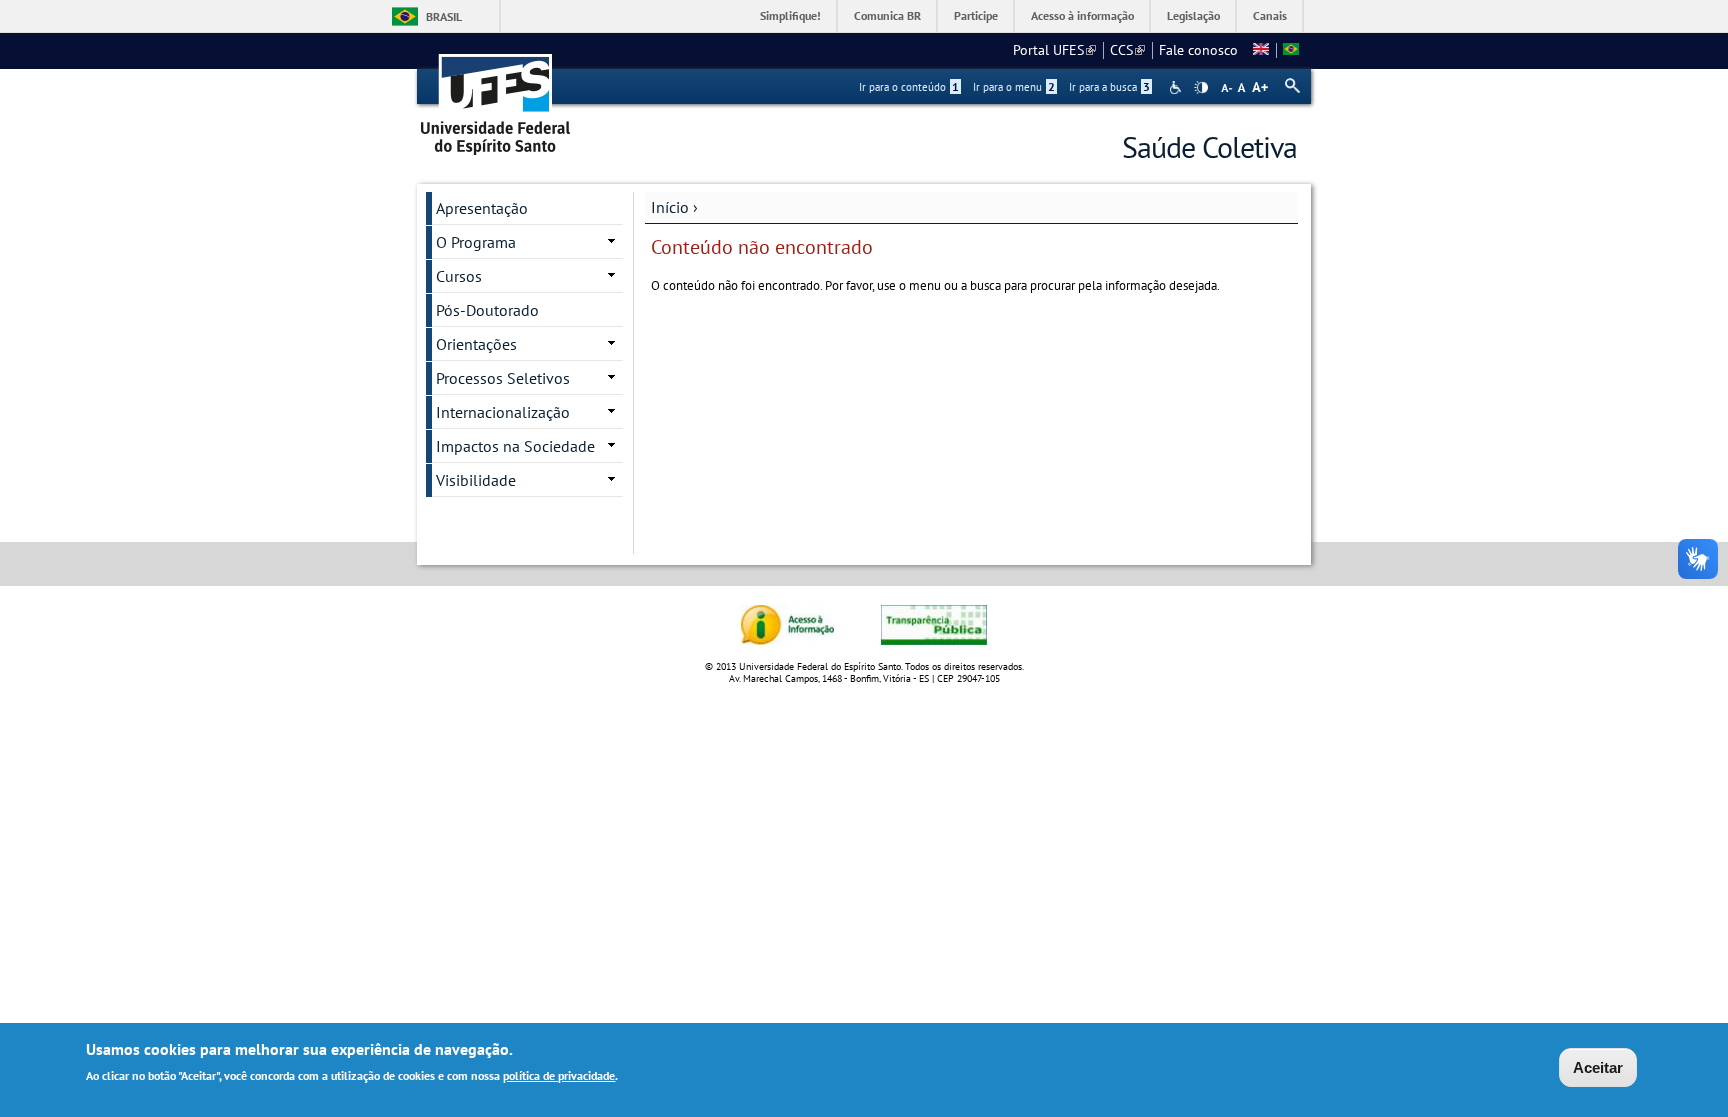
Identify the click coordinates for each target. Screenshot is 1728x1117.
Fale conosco (1198, 50)
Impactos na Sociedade (515, 446)
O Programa (476, 242)
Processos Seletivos (503, 378)
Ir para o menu (1014, 87)
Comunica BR (887, 15)
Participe (976, 15)
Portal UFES (1054, 50)
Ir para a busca (1109, 87)
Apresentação (482, 208)
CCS (1127, 50)
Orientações (476, 344)
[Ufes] (496, 97)
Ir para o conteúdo (909, 87)
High (1201, 88)
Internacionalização (503, 412)
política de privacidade (559, 1075)
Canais (1270, 15)
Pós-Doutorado (487, 310)
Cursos (459, 276)
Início (670, 207)
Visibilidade (476, 480)
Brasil (444, 16)
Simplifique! (790, 15)
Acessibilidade (1177, 87)
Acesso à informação (1082, 15)
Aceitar (1598, 1067)
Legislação (1193, 15)
